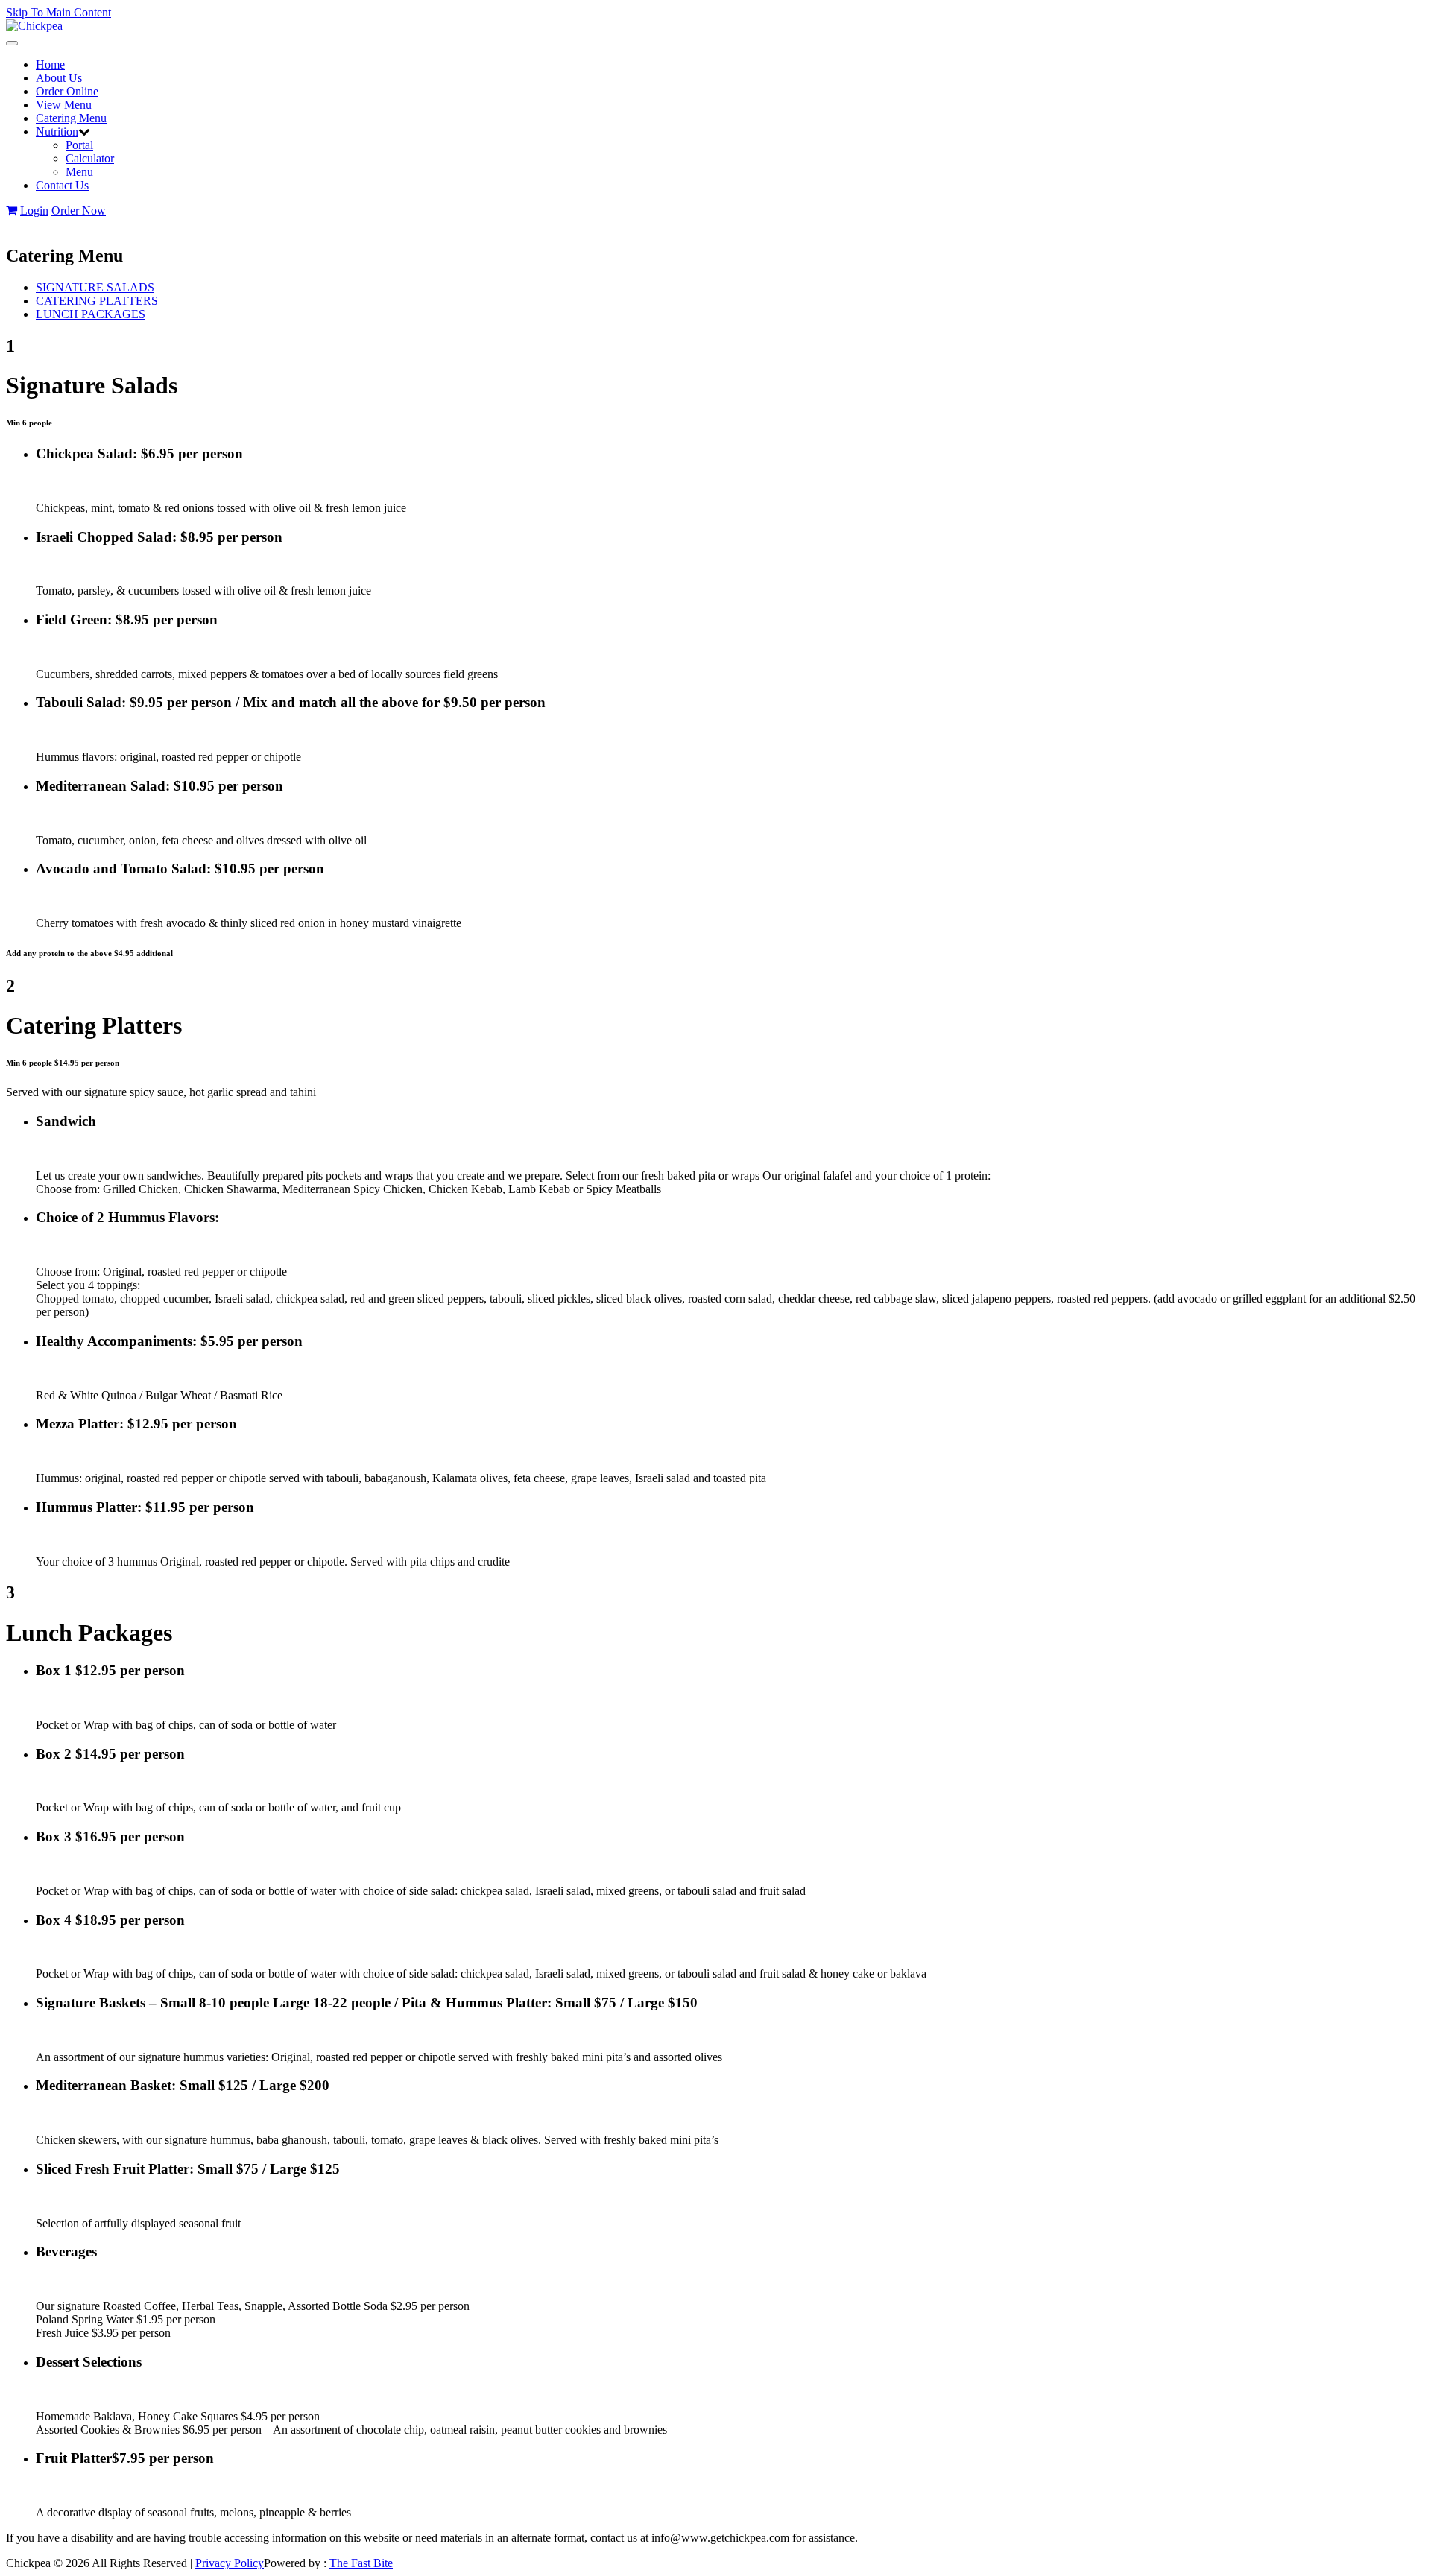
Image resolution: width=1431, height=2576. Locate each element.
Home (50, 64)
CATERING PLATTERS (97, 301)
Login (34, 211)
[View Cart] (12, 211)
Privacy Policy (230, 2563)
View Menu (64, 105)
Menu (79, 172)
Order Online (67, 91)
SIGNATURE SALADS (95, 287)
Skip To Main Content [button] (59, 12)
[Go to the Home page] (34, 26)
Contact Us (62, 185)
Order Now (79, 211)
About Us (59, 78)
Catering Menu (71, 118)
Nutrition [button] (57, 132)
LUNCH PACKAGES (91, 314)
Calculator (90, 158)
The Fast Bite (361, 2563)
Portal (79, 145)
